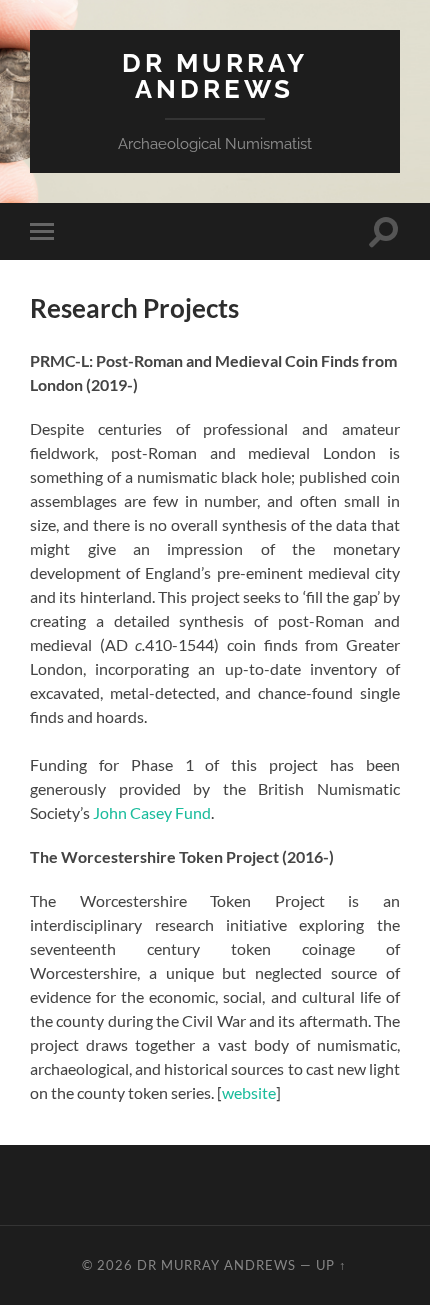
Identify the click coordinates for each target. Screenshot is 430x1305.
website (249, 1092)
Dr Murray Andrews (215, 75)
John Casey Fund (152, 812)
